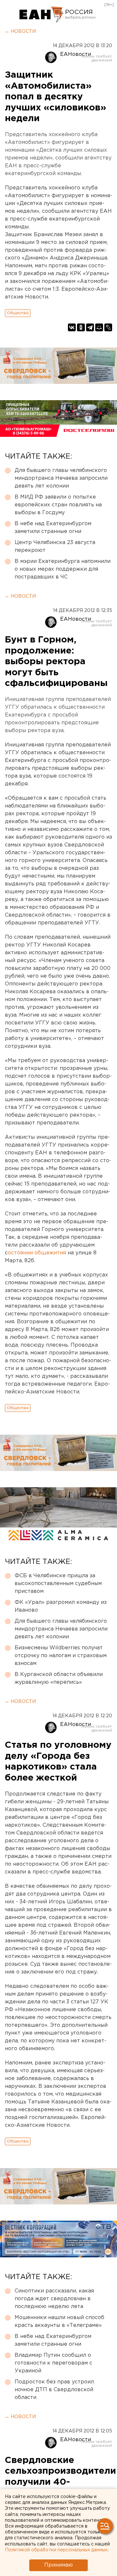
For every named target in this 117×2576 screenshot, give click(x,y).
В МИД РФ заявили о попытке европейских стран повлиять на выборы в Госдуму (58, 505)
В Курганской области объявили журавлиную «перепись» (59, 1678)
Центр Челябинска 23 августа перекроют (55, 546)
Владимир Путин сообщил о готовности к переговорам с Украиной (53, 2363)
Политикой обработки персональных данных (56, 2550)
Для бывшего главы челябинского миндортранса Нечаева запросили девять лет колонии (61, 478)
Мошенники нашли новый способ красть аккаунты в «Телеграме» (59, 2322)
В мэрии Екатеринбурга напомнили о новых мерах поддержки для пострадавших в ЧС (63, 569)
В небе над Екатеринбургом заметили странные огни (53, 528)
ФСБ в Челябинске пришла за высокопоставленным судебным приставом (58, 1584)
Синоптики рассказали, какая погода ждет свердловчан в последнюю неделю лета (54, 2299)
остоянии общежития (37, 1253)
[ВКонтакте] (72, 327)
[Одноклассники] (81, 327)
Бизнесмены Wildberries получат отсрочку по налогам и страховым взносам (61, 1656)
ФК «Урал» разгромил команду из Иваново (61, 1606)
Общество (18, 313)
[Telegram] (90, 327)
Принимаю (58, 2565)
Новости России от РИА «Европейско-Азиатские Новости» (41, 15)
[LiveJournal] (108, 327)
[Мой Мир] (99, 327)
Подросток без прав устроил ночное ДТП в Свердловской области (54, 2390)
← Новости (20, 32)
